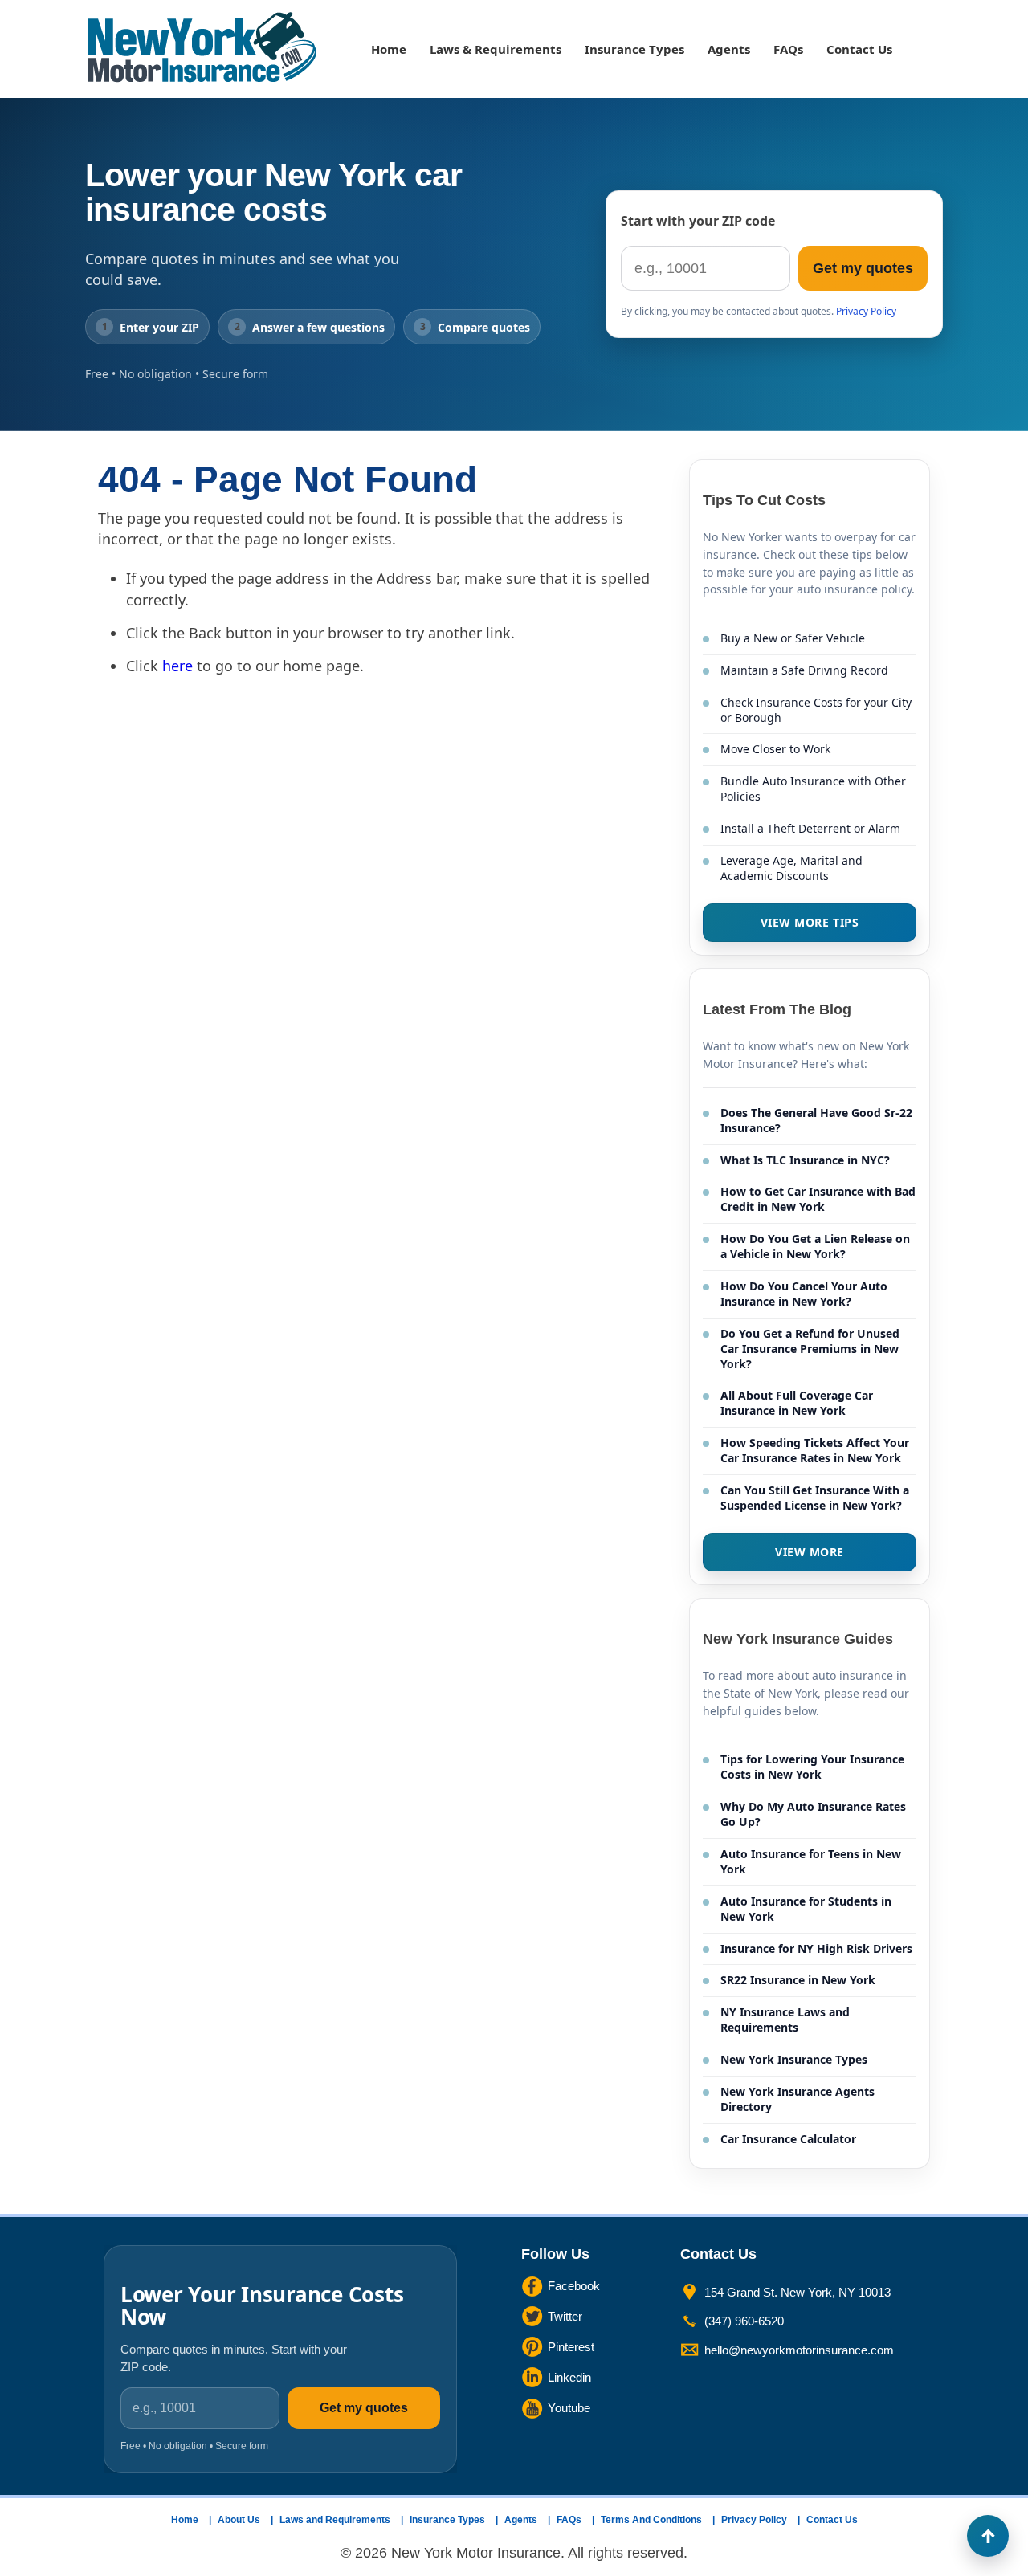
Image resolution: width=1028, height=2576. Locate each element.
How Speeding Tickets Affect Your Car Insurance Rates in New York (815, 1450)
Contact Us (859, 49)
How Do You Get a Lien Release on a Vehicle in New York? (815, 1246)
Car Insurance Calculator (788, 2139)
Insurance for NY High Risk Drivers (816, 1948)
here (177, 666)
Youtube (569, 2408)
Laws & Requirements (496, 49)
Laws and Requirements (335, 2520)
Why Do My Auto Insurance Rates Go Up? (813, 1814)
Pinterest (571, 2347)
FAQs (788, 49)
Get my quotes (863, 268)
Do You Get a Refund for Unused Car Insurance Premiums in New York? (810, 1349)
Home (389, 49)
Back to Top (988, 2536)
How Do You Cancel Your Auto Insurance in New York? (804, 1294)
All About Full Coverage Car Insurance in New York (797, 1403)
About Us (239, 2520)
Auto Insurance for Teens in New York (811, 1861)
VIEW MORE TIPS (810, 922)
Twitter (565, 2316)
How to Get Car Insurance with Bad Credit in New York (818, 1199)
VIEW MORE (810, 1552)
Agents (729, 49)
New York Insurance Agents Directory (798, 2099)
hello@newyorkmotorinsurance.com (799, 2350)
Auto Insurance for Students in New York (806, 1909)
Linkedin (569, 2377)
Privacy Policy (866, 311)
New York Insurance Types (794, 2059)
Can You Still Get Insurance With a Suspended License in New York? (815, 1498)
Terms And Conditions (651, 2520)
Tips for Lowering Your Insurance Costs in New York (812, 1767)
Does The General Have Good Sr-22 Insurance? (816, 1120)
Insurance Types (634, 49)
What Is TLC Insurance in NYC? (805, 1160)
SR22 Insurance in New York (798, 1980)
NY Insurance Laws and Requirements (785, 2020)
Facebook (574, 2286)
